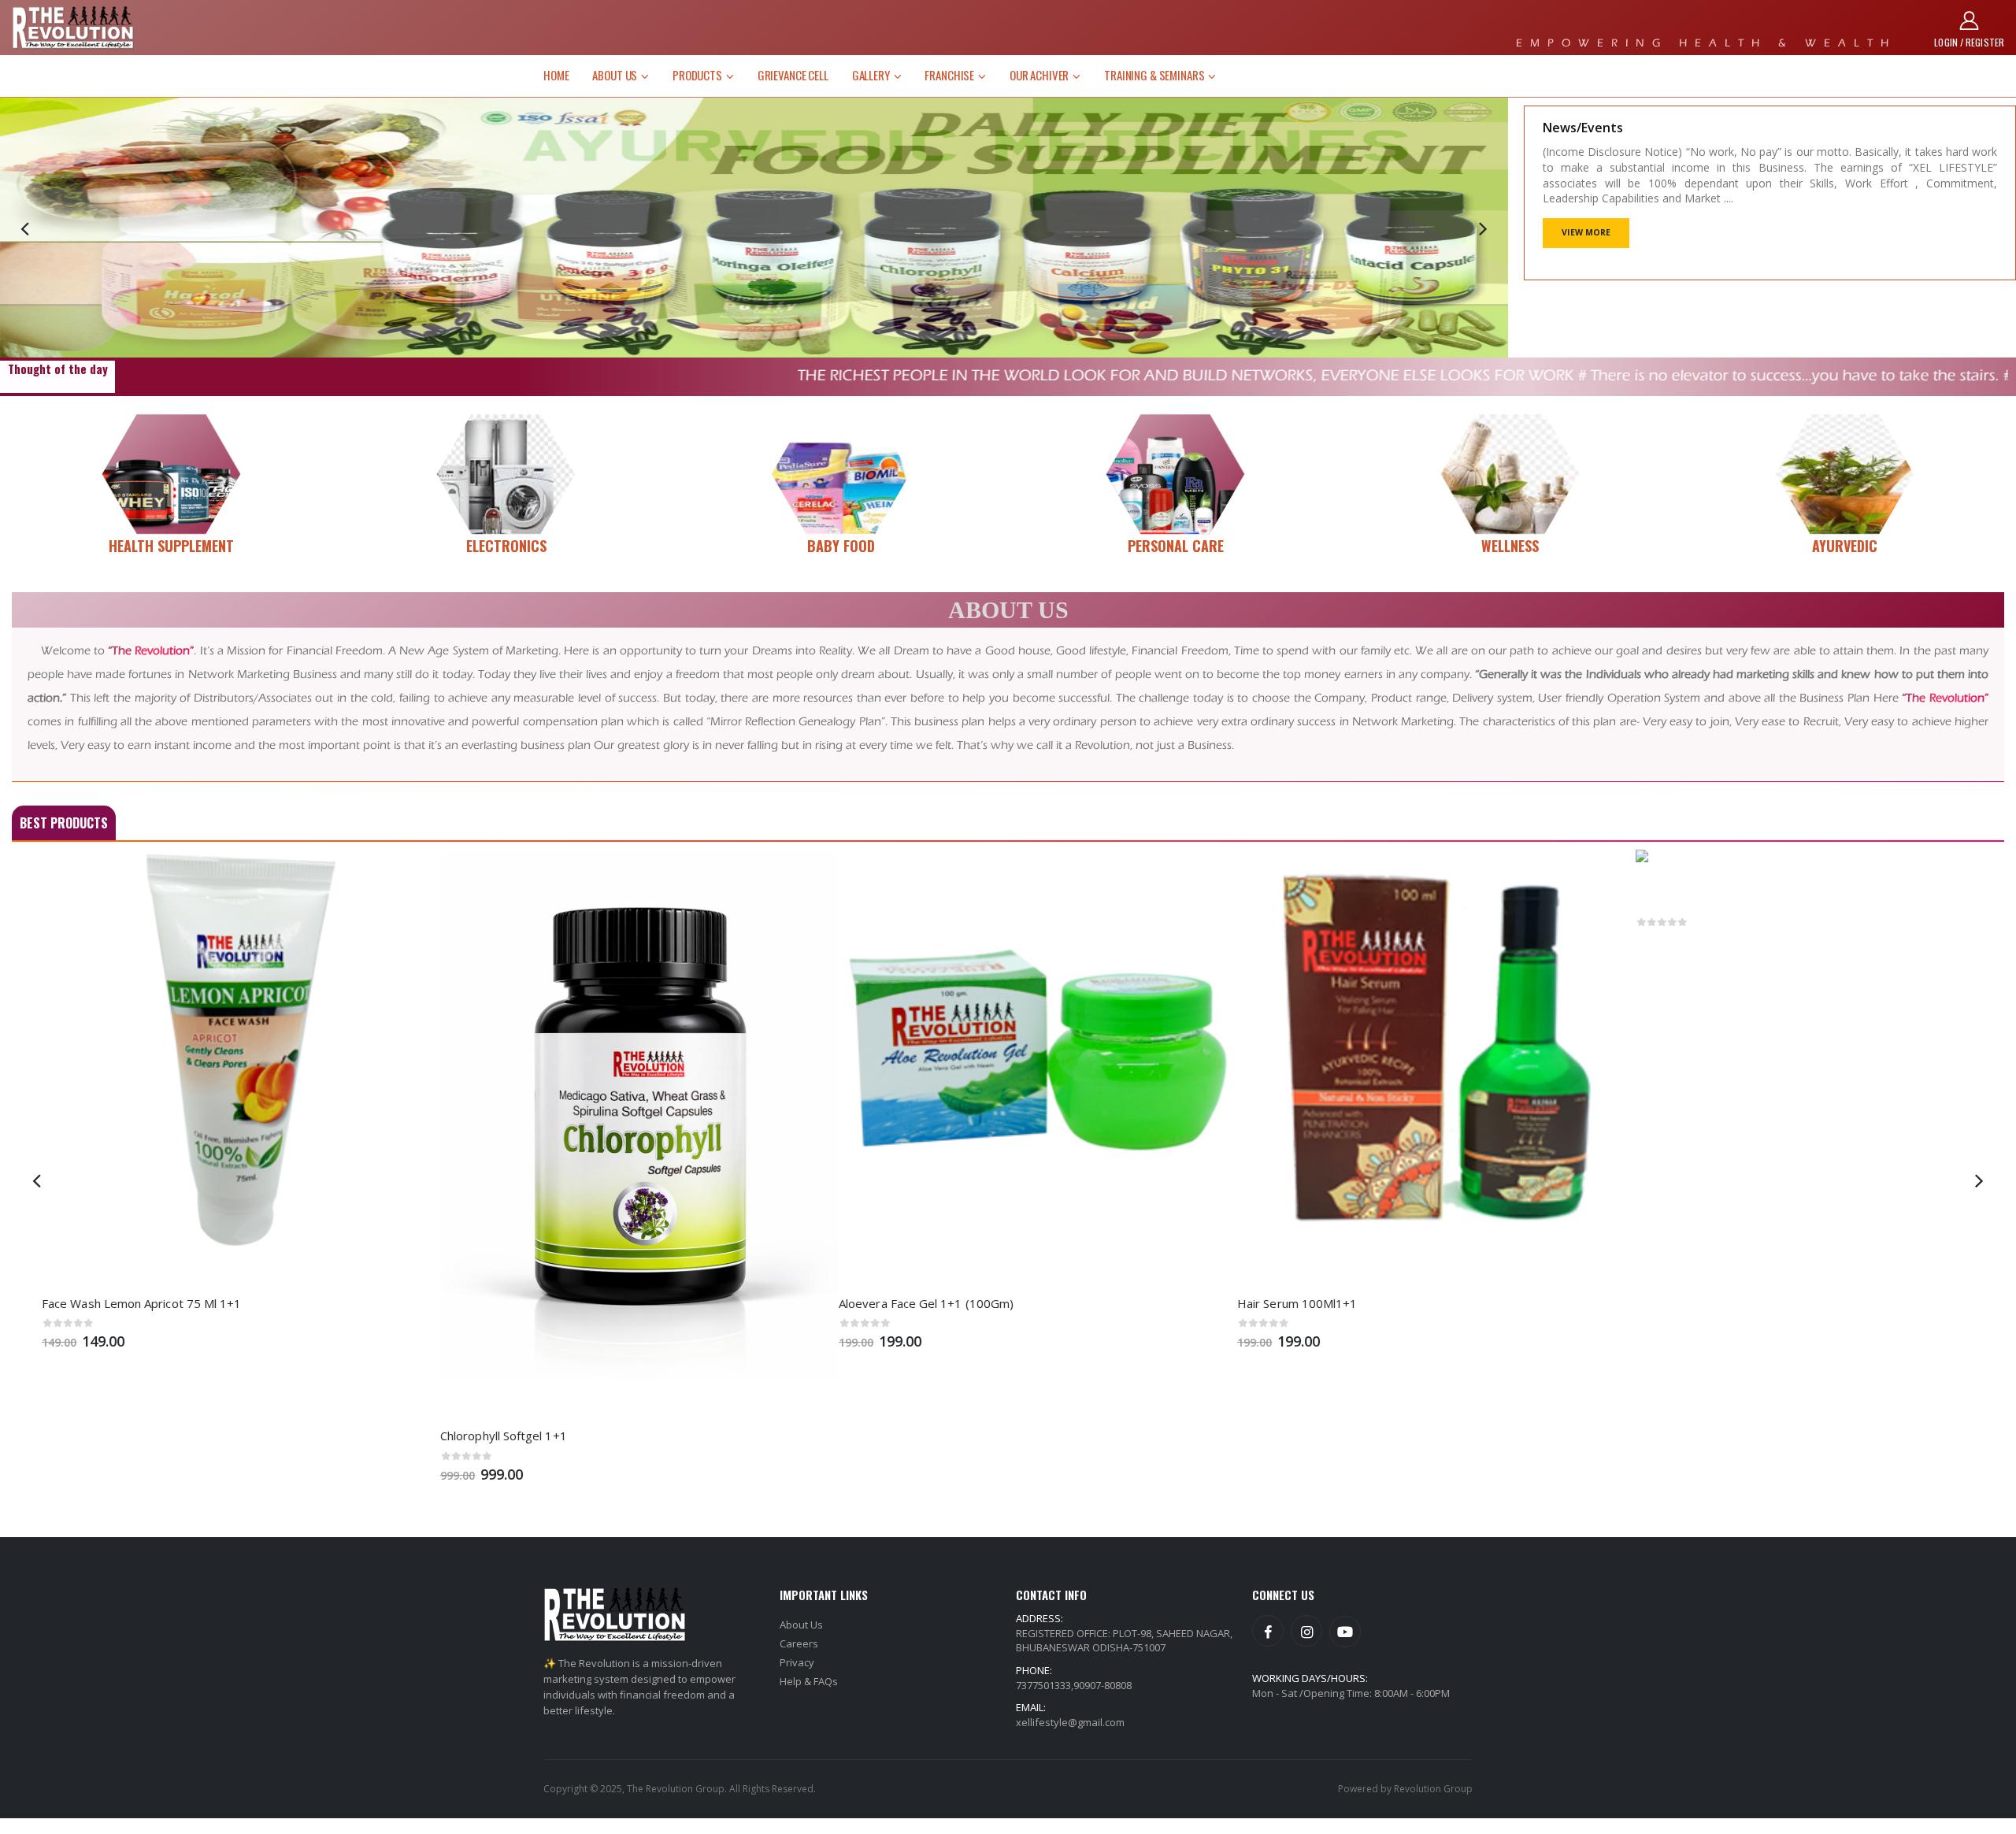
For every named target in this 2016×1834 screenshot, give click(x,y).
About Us (615, 75)
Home (556, 75)
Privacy (797, 1662)
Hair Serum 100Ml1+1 (1267, 1303)
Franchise (949, 75)
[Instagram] (1306, 1631)
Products (697, 75)
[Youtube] (1345, 1632)
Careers (799, 1643)
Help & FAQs (809, 1681)
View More (1586, 232)
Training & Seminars (1154, 75)
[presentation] (25, 228)
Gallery (871, 75)
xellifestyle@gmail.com (1070, 1722)
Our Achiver (1039, 75)
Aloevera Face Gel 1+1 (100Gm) (896, 1303)
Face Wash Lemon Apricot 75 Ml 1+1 (111, 1303)
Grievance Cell (793, 75)
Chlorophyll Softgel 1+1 (474, 1436)
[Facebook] (1268, 1631)
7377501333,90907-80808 (1074, 1685)
